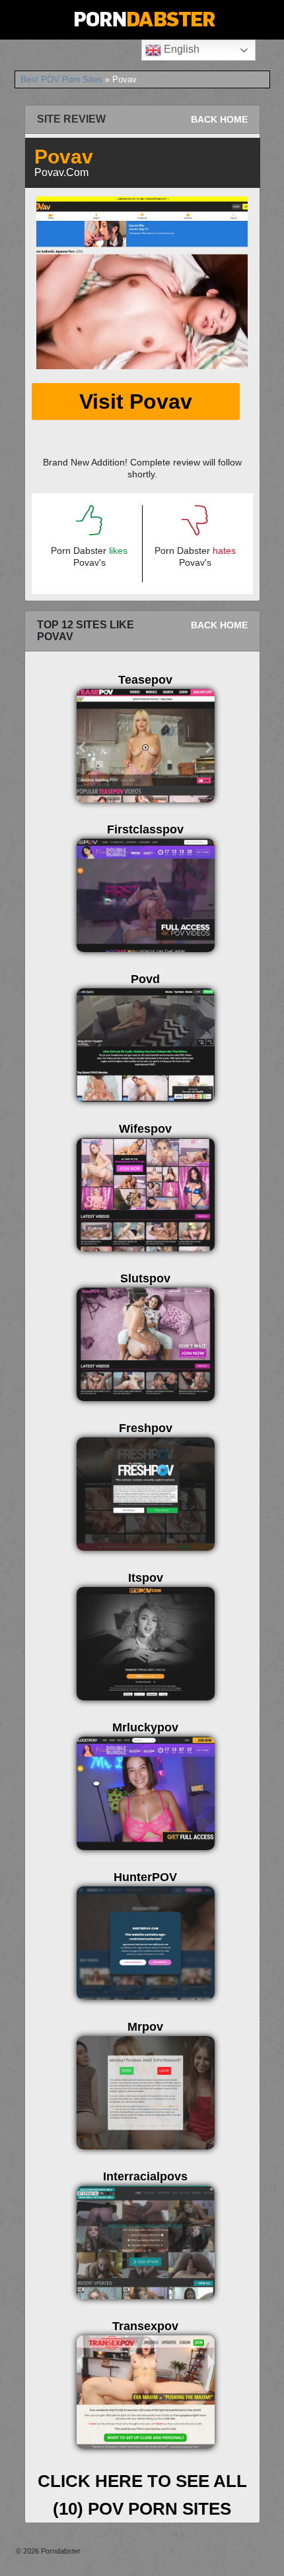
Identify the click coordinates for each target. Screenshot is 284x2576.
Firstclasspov (145, 829)
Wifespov (145, 1129)
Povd (145, 979)
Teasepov (145, 680)
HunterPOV (145, 1877)
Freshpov (146, 1428)
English (180, 49)
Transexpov (145, 2326)
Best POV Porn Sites (61, 79)
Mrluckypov (145, 1727)
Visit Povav (136, 402)
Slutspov (145, 1278)
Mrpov (145, 2027)
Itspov (146, 1578)
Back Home (219, 119)
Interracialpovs (145, 2176)
